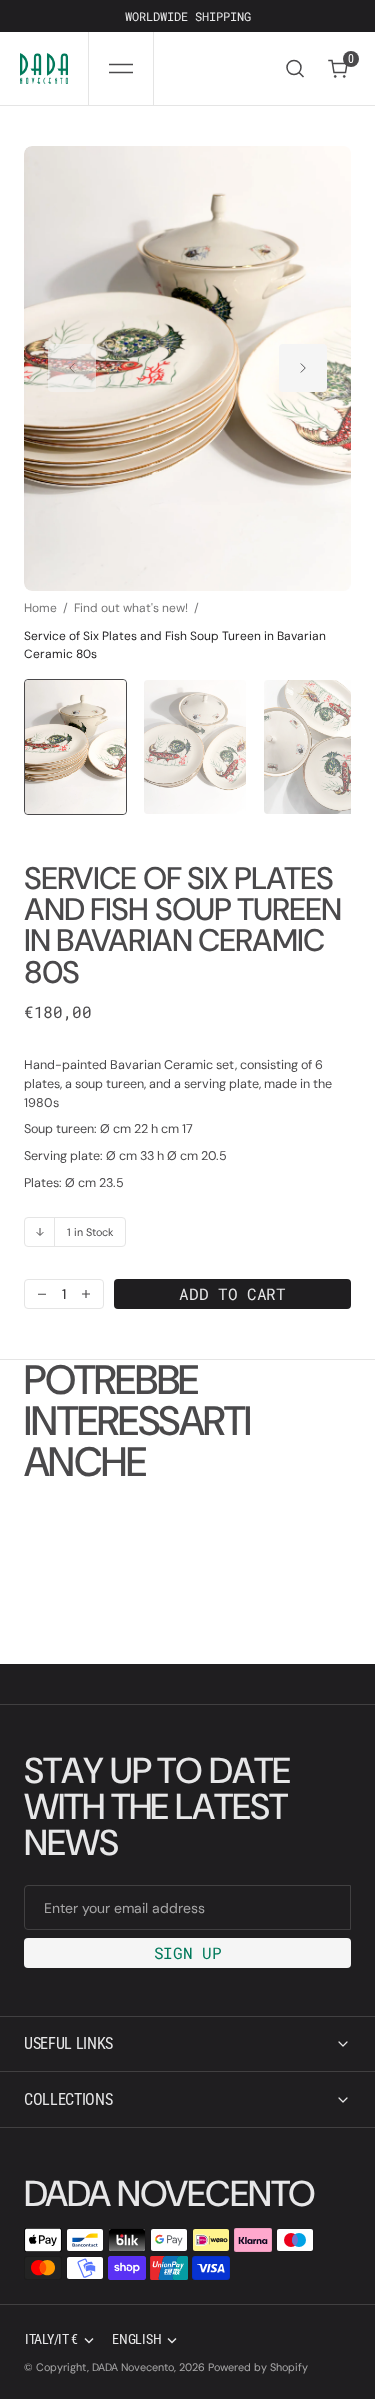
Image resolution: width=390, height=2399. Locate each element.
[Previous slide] (72, 359)
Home (40, 588)
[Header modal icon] (121, 69)
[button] (121, 68)
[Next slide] (303, 359)
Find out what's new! (131, 588)
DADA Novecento (133, 2367)
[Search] (295, 68)
